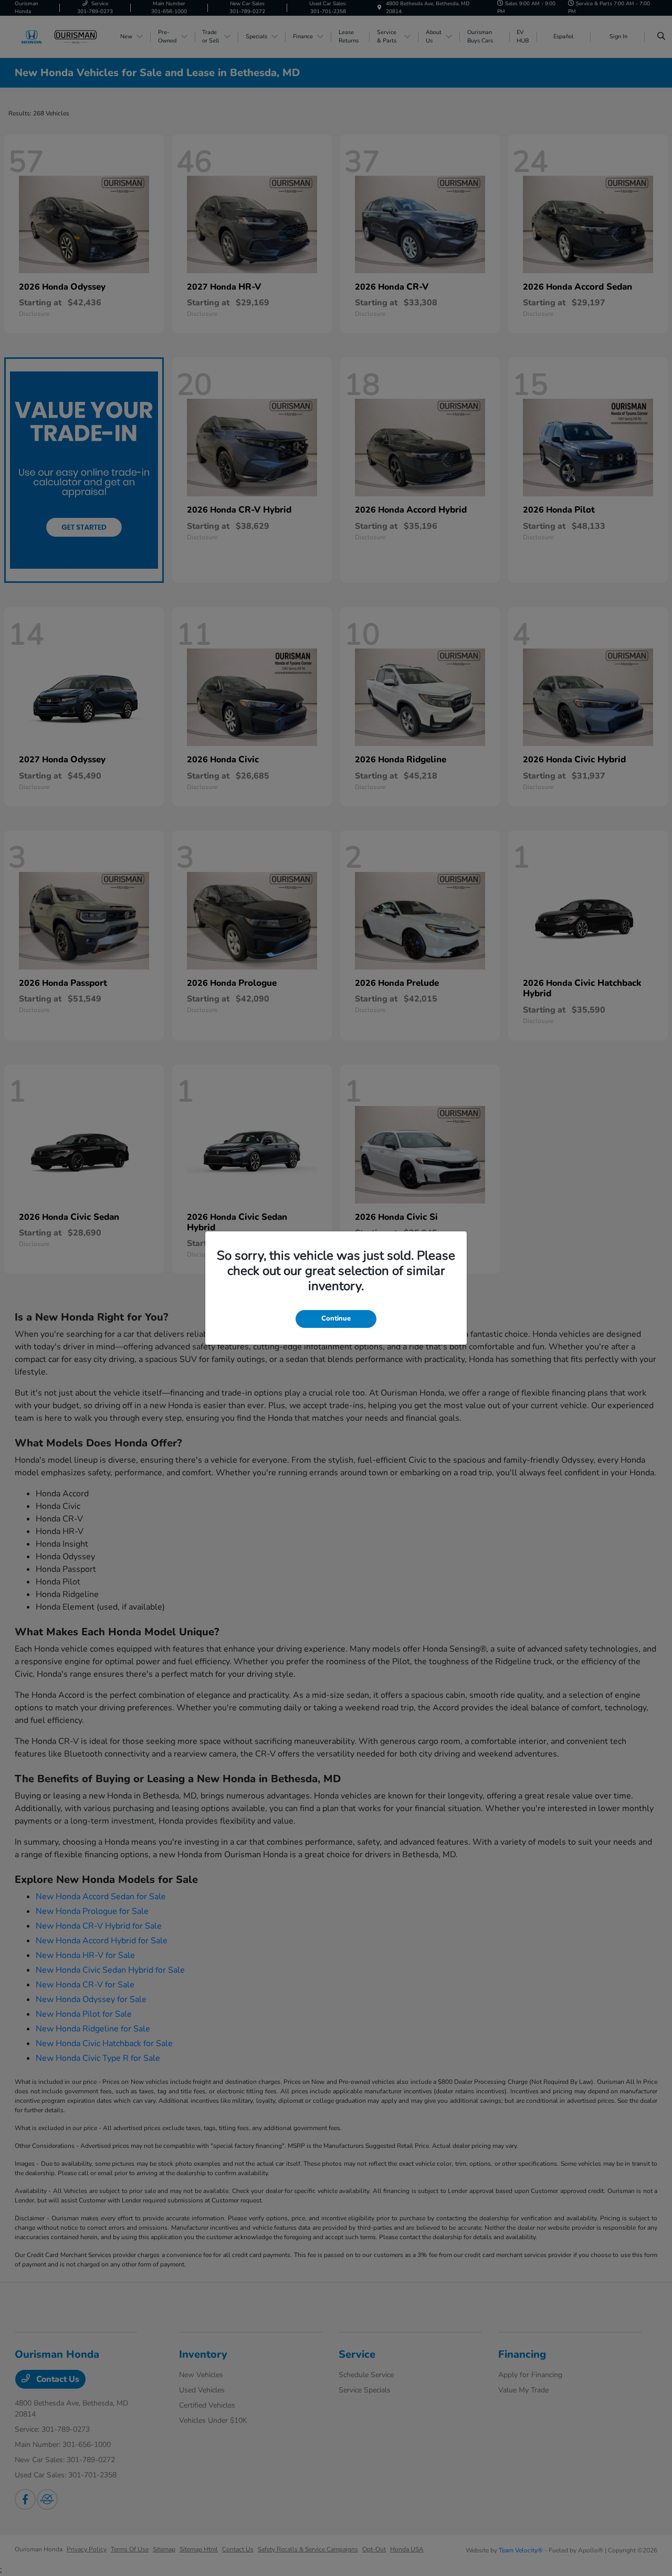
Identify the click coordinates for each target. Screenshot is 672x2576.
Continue (336, 1318)
